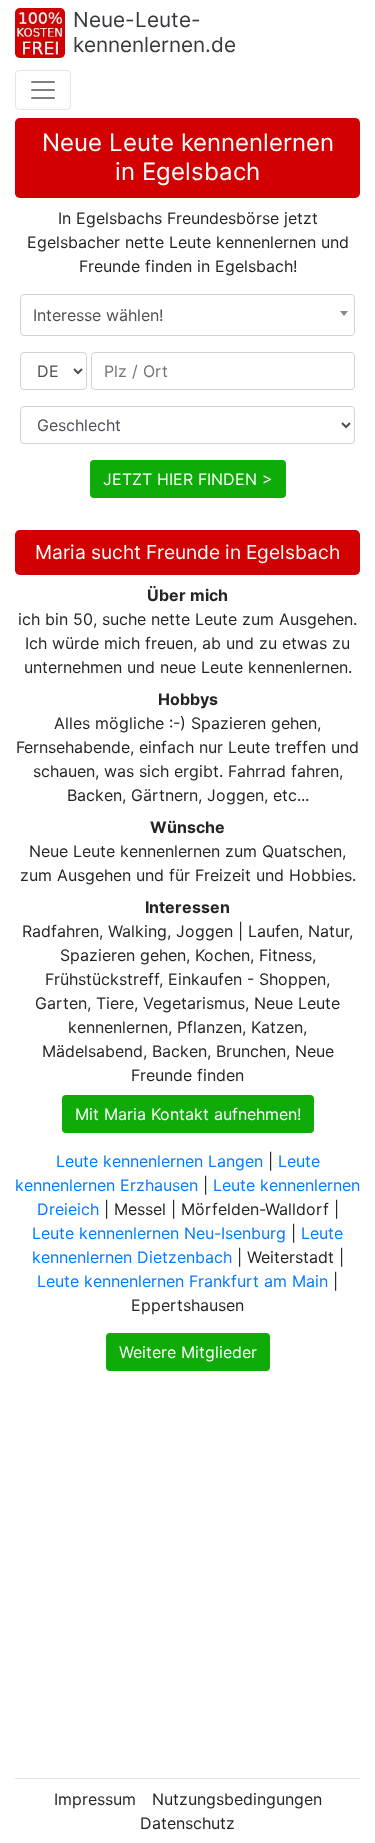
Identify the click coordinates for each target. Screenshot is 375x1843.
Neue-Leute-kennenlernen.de (154, 32)
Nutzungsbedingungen (237, 1799)
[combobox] (187, 315)
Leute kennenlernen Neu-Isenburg (159, 1233)
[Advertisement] (187, 1574)
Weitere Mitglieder (188, 1352)
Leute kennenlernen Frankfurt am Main (182, 1281)
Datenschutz (187, 1823)
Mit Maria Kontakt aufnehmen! (188, 1114)
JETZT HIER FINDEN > (188, 479)
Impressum (95, 1799)
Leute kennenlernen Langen (159, 1161)
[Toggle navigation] (43, 90)
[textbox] (187, 315)
